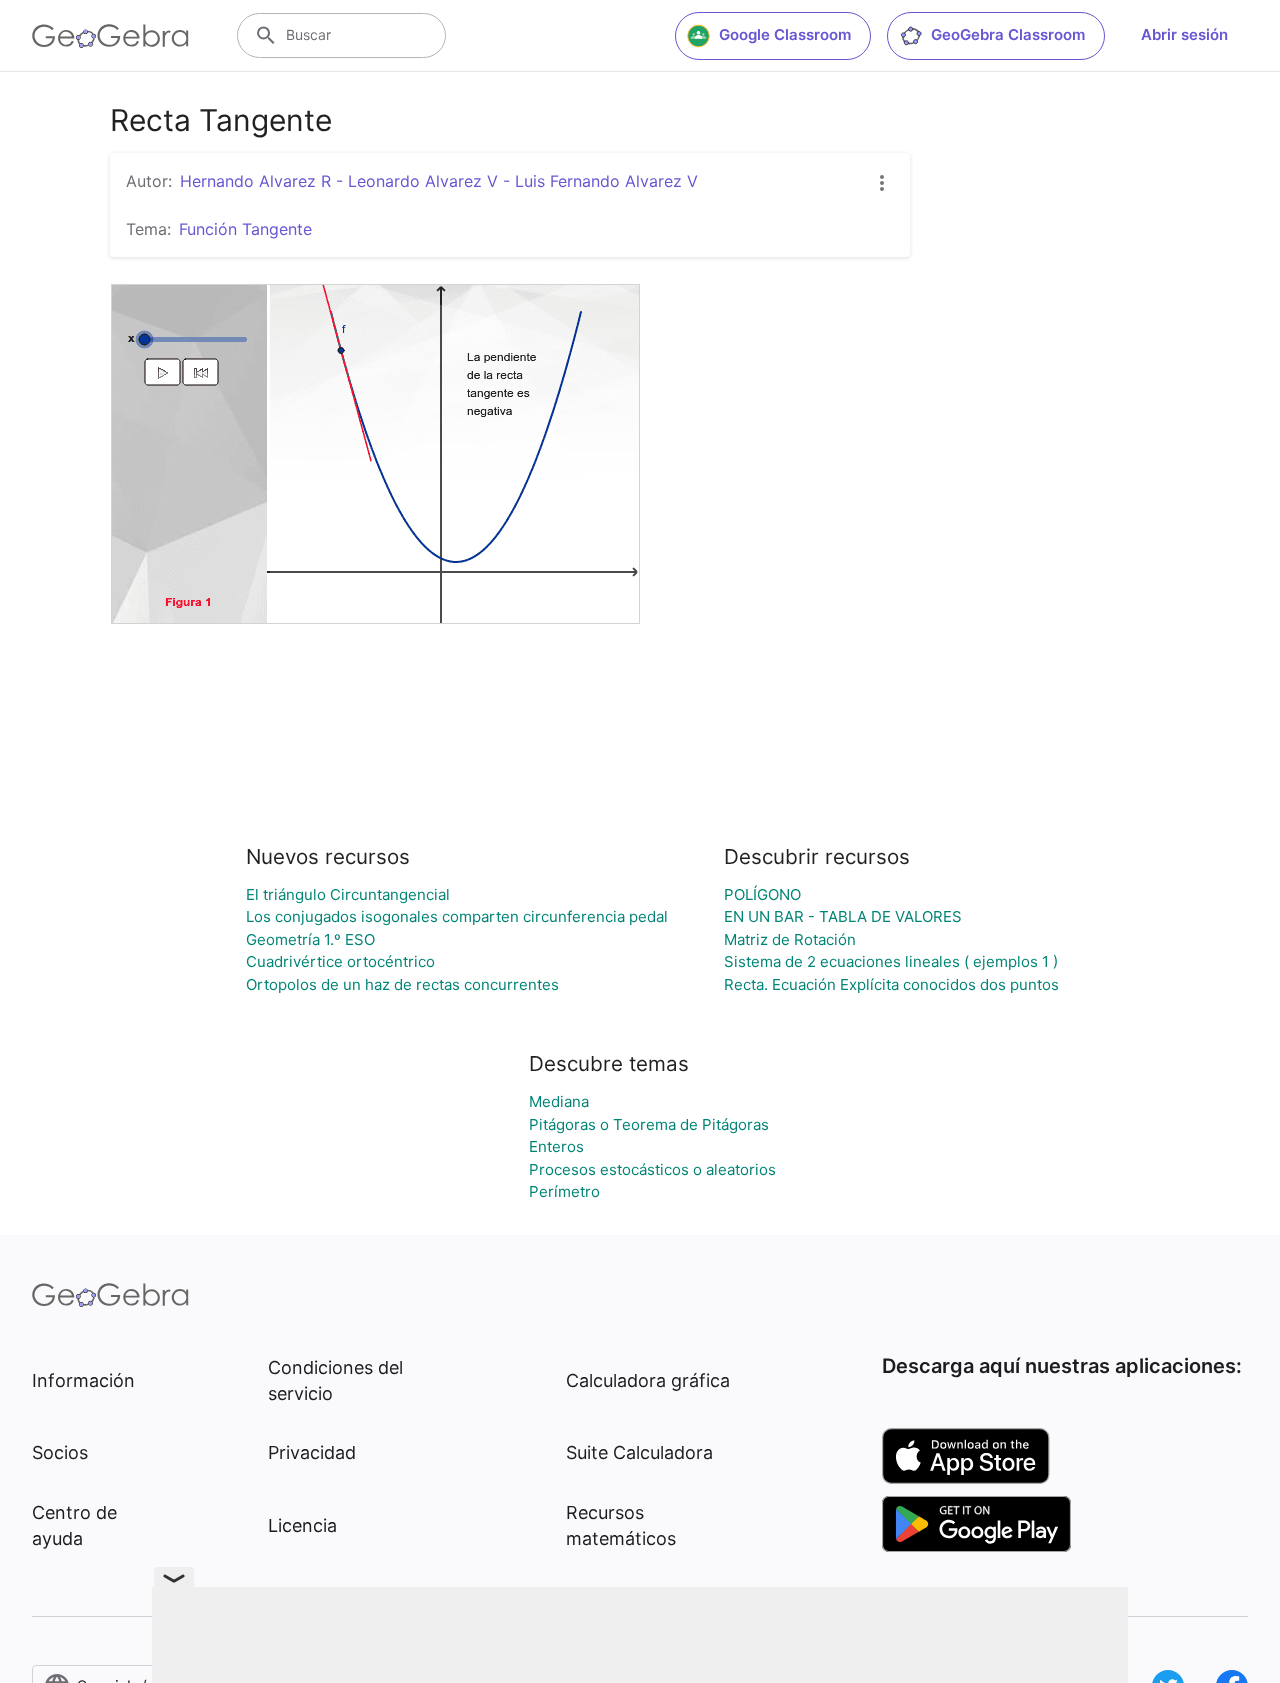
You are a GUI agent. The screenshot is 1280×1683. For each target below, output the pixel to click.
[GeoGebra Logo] (110, 36)
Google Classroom (785, 34)
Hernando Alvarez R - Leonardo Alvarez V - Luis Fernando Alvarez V (439, 181)
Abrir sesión (1184, 34)
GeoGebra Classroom (1008, 34)
